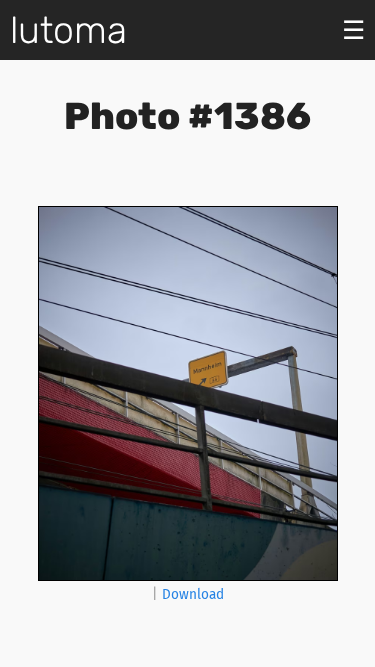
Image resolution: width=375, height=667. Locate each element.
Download (193, 594)
